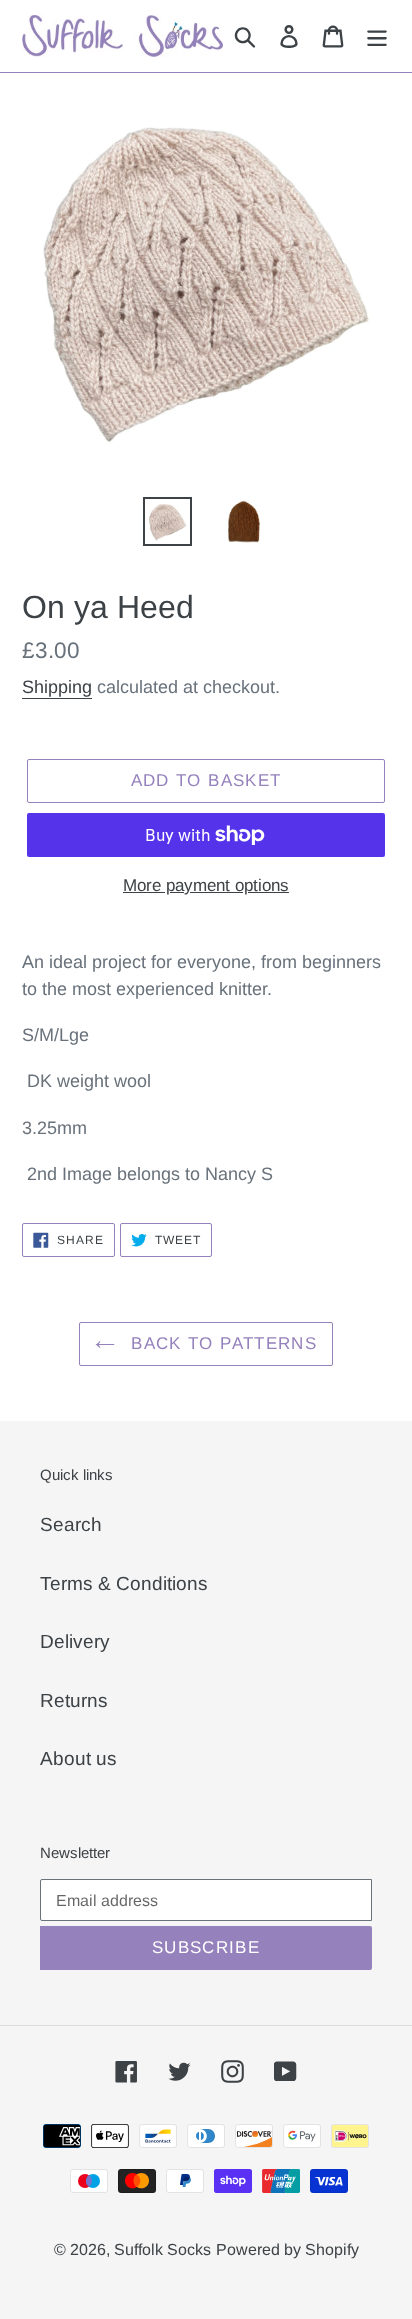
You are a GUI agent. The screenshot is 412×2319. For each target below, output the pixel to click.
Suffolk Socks (162, 2249)
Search (71, 1524)
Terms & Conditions (124, 1583)
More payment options (206, 885)
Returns (74, 1700)
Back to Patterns (221, 1343)
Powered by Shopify (287, 2249)
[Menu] (377, 36)
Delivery (75, 1641)
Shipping (57, 687)
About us (78, 1758)
